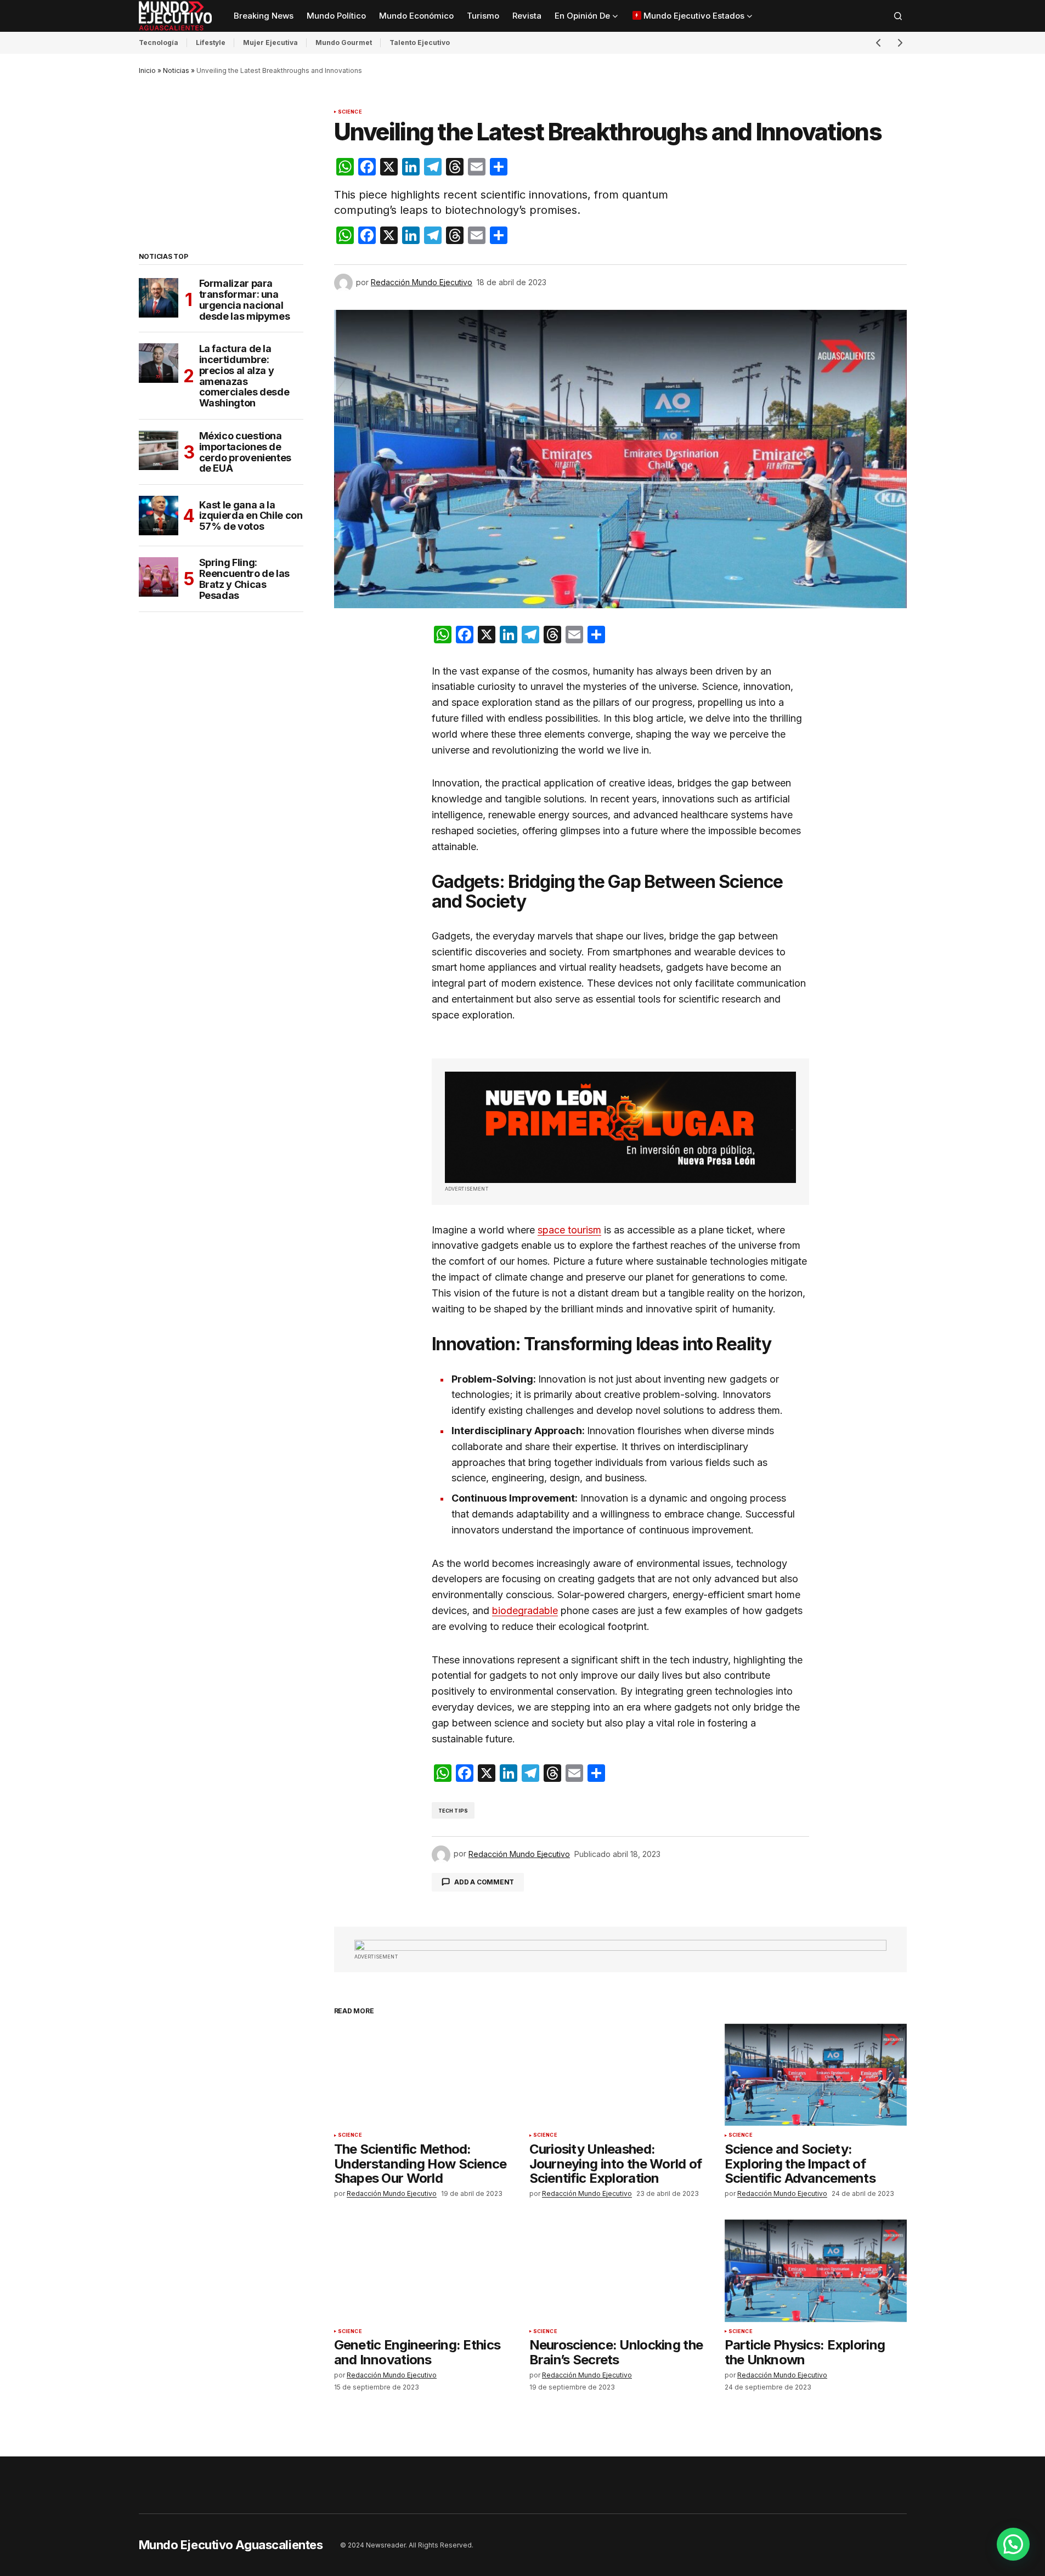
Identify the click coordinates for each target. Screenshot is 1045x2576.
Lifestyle (211, 43)
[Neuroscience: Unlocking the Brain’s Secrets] (620, 2271)
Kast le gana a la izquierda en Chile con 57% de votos (251, 516)
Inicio (147, 70)
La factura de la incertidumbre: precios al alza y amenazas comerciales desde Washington (244, 376)
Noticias (176, 70)
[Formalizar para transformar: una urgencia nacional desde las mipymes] (159, 298)
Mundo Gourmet (344, 43)
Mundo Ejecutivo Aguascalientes (231, 2545)
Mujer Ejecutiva (270, 43)
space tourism (569, 1230)
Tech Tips (453, 1811)
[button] (898, 16)
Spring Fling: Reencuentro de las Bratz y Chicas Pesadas (245, 579)
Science (350, 112)
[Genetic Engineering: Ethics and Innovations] (425, 2271)
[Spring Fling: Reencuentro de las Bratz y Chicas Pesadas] (159, 577)
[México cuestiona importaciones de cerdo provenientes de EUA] (159, 450)
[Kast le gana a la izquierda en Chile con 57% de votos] (159, 516)
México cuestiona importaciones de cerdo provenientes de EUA (245, 452)
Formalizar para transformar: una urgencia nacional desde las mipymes (245, 300)
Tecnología (159, 43)
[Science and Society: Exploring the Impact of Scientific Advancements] (816, 2075)
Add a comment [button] (484, 1882)
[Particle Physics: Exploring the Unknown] (816, 2271)
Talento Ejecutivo (420, 43)
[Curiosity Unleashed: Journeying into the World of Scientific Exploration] (620, 2075)
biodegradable (525, 1610)
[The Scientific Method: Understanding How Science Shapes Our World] (425, 2075)
